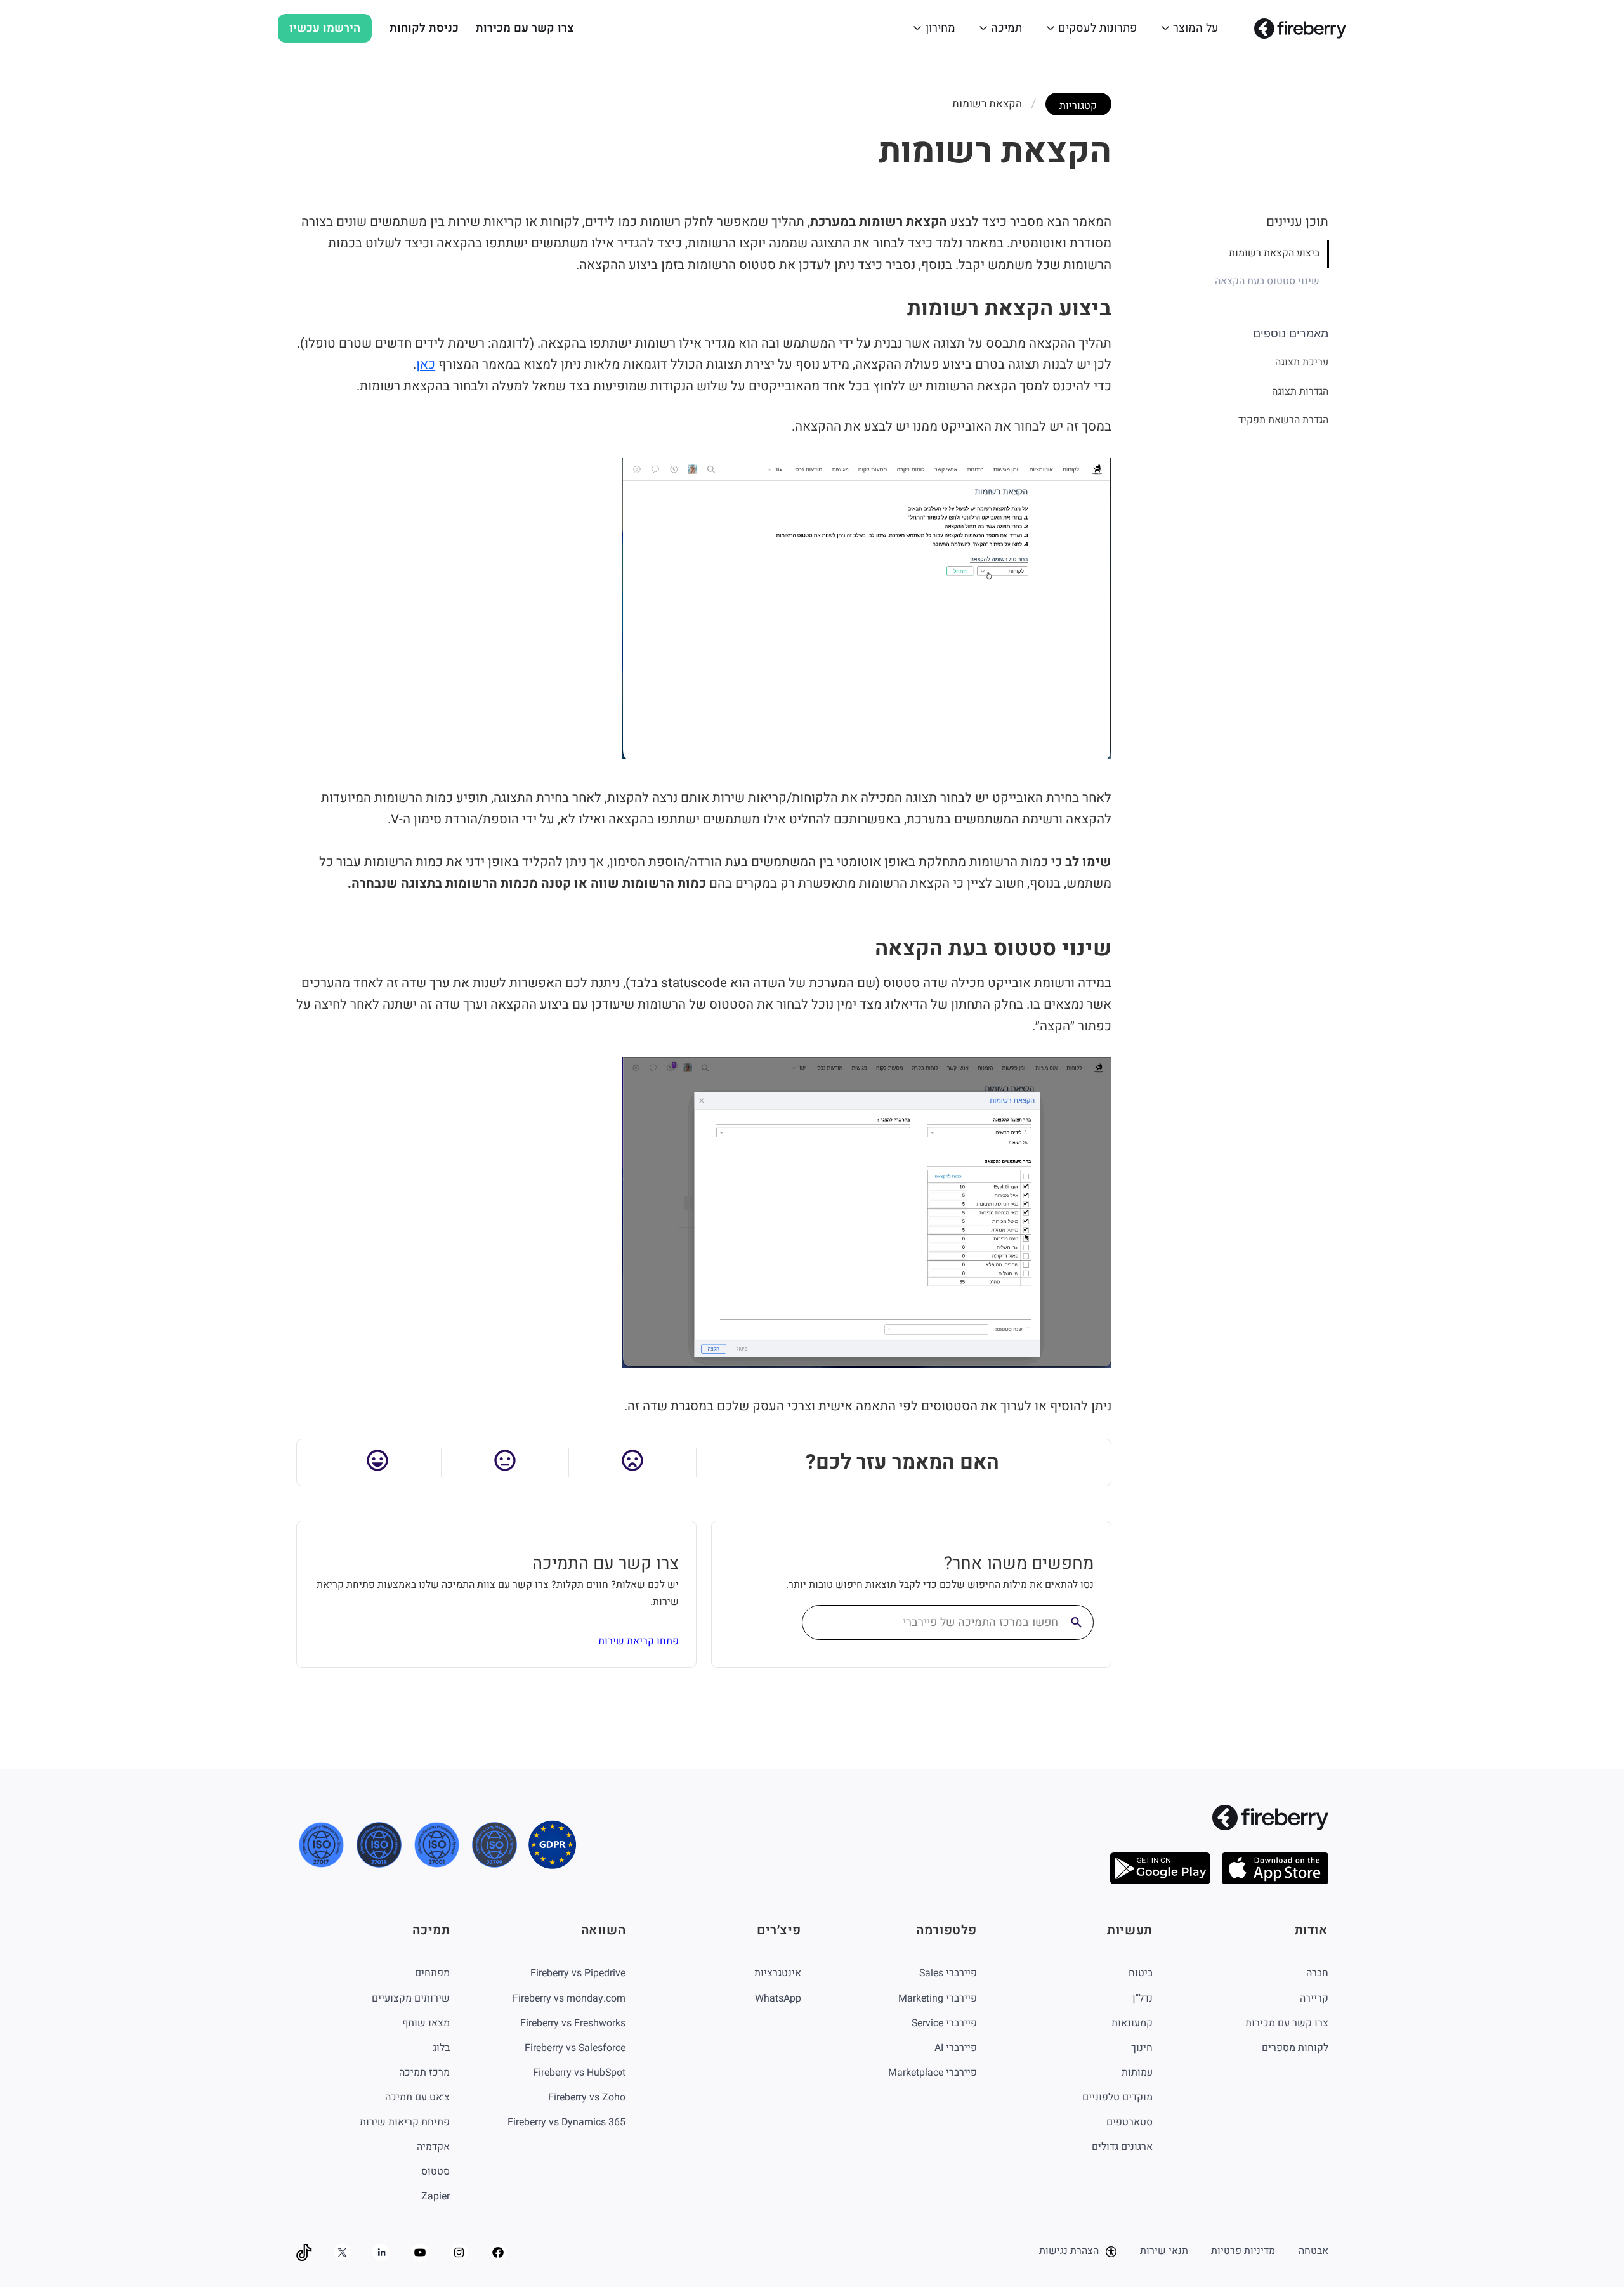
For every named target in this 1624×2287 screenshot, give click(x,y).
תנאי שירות (1164, 2251)
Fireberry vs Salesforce (575, 2048)
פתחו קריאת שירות (638, 1641)
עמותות (1137, 2073)
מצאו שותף (426, 2023)
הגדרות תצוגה (1300, 391)
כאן (426, 365)
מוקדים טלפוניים (1117, 2097)
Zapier (435, 2196)
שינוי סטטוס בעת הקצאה (1267, 281)
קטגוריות (1078, 106)
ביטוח (1141, 1973)
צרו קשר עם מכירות (525, 28)
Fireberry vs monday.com (569, 1998)
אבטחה (1313, 2251)
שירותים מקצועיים (411, 1998)
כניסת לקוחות (424, 28)
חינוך (1142, 2048)
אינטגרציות (778, 1973)
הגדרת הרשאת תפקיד (1283, 421)
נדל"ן (1143, 1998)
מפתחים (432, 1973)
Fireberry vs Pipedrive (578, 1973)
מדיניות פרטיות (1243, 2251)
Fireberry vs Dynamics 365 (566, 2122)
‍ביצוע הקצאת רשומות (1274, 254)
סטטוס (435, 2172)
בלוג (441, 2048)
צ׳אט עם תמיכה (417, 2097)
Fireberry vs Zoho (587, 2097)
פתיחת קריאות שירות (405, 2122)
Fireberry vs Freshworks (573, 2023)
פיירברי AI (956, 2048)
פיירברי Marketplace (933, 2073)
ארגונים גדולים (1122, 2147)
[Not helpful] (633, 1463)
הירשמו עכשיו (325, 28)
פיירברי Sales (948, 1973)
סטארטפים (1130, 2122)
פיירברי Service (944, 2023)
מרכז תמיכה (424, 2073)
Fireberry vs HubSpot (579, 2073)
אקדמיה (433, 2147)
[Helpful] (378, 1463)
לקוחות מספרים (1295, 2048)
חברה (1317, 1973)
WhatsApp (778, 1998)
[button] (1190, 28)
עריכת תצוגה (1301, 363)
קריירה (1314, 1998)
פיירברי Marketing (938, 1998)
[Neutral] (505, 1463)
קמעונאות (1132, 2023)
